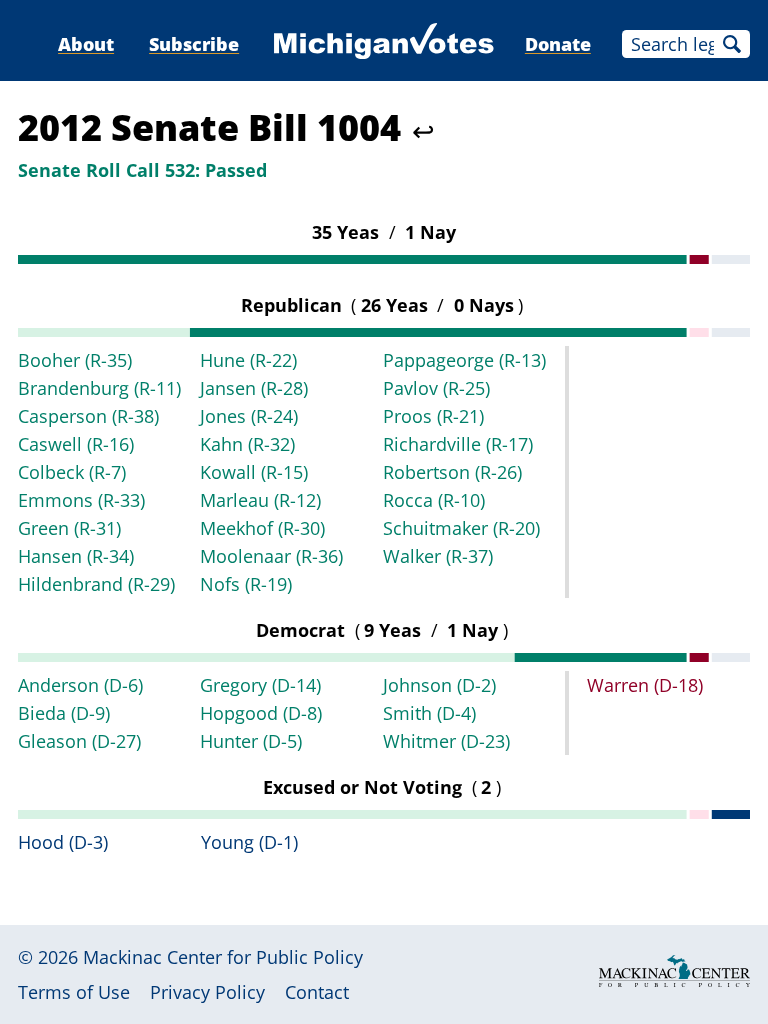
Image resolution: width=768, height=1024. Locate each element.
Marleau (260, 500)
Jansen (254, 388)
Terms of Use (74, 992)
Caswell (76, 444)
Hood (63, 842)
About (86, 44)
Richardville (458, 444)
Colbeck (72, 472)
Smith (429, 713)
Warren (645, 685)
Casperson (88, 416)
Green (69, 528)
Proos (433, 416)
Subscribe (194, 44)
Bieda (64, 713)
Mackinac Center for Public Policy (223, 957)
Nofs (246, 584)
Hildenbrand (96, 584)
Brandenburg (99, 388)
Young (249, 842)
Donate (558, 44)
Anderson (80, 685)
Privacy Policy (207, 992)
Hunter (251, 741)
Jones (249, 416)
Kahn (247, 444)
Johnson (439, 685)
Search (732, 44)
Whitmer (446, 741)
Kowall (254, 472)
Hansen (76, 556)
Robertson (452, 472)
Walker (438, 556)
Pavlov (436, 388)
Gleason (79, 741)
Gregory (260, 685)
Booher (75, 360)
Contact (317, 992)
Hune (248, 360)
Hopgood (261, 713)
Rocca (434, 500)
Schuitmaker (461, 528)
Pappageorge (464, 360)
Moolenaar (271, 556)
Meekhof (262, 528)
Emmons (81, 500)
